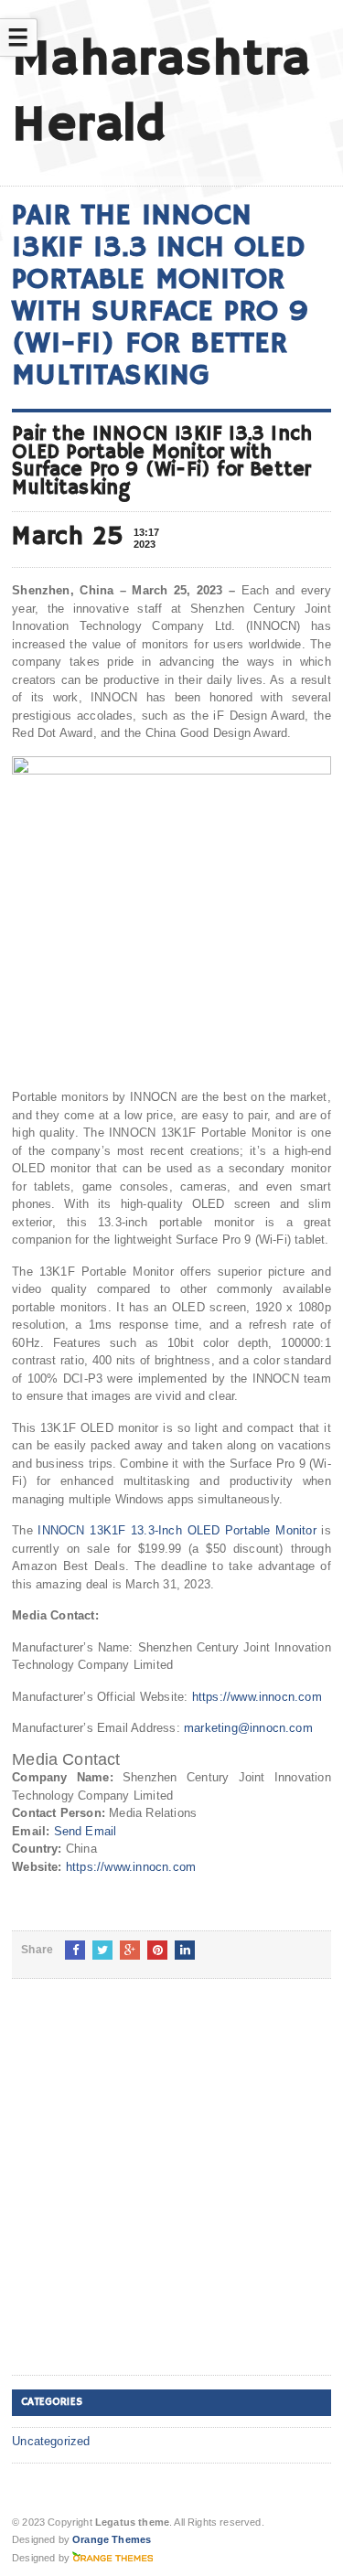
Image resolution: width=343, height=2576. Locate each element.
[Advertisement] (171, 2191)
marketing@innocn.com (248, 1728)
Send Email (86, 1831)
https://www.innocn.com (257, 1697)
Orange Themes (112, 2539)
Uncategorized (51, 2441)
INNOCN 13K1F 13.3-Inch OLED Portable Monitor (177, 1530)
